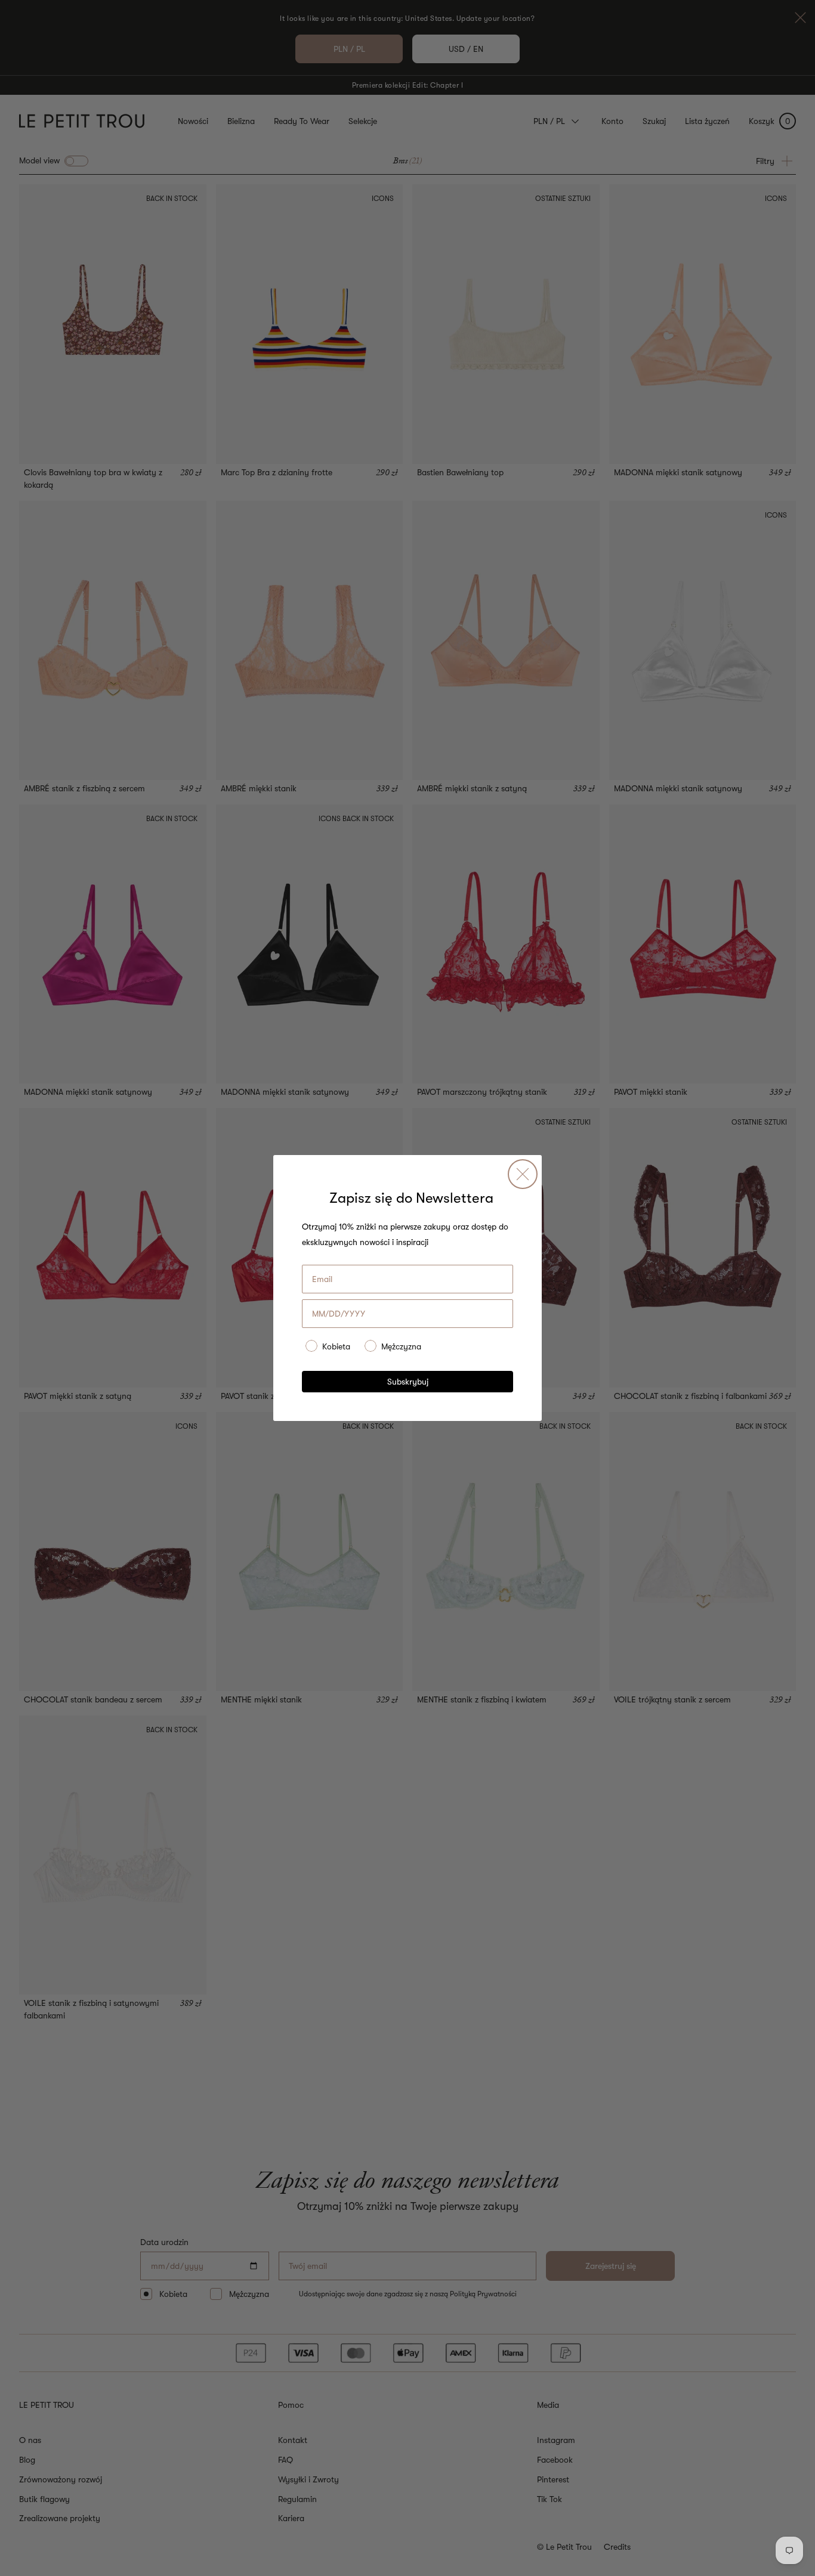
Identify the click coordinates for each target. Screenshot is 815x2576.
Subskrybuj (408, 1382)
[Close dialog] (523, 1174)
